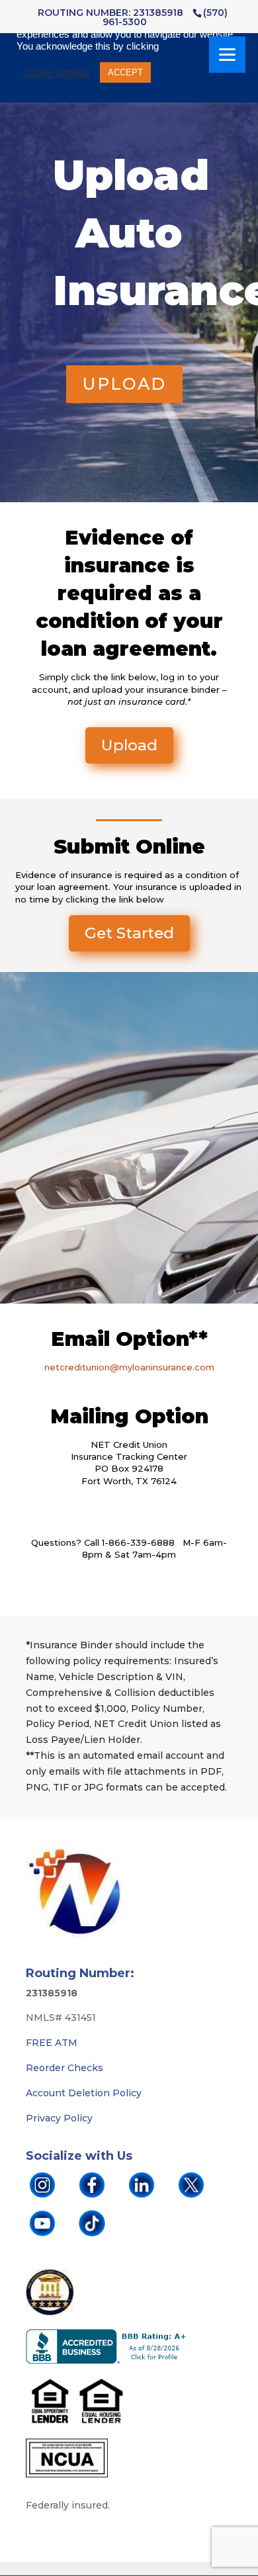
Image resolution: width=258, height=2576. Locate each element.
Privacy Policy (59, 2118)
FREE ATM (52, 2043)
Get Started (129, 933)
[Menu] (227, 55)
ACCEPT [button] (125, 72)
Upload (124, 384)
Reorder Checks (64, 2068)
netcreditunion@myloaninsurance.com (129, 1367)
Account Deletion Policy (84, 2093)
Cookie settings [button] (57, 73)
